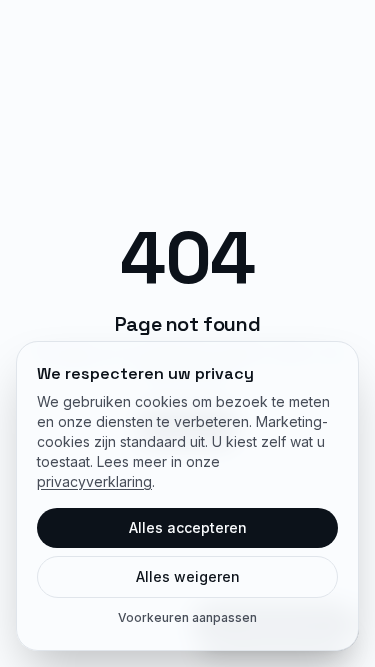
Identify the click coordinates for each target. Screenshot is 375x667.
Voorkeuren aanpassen (187, 617)
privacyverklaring (94, 481)
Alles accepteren (188, 527)
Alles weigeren (188, 576)
